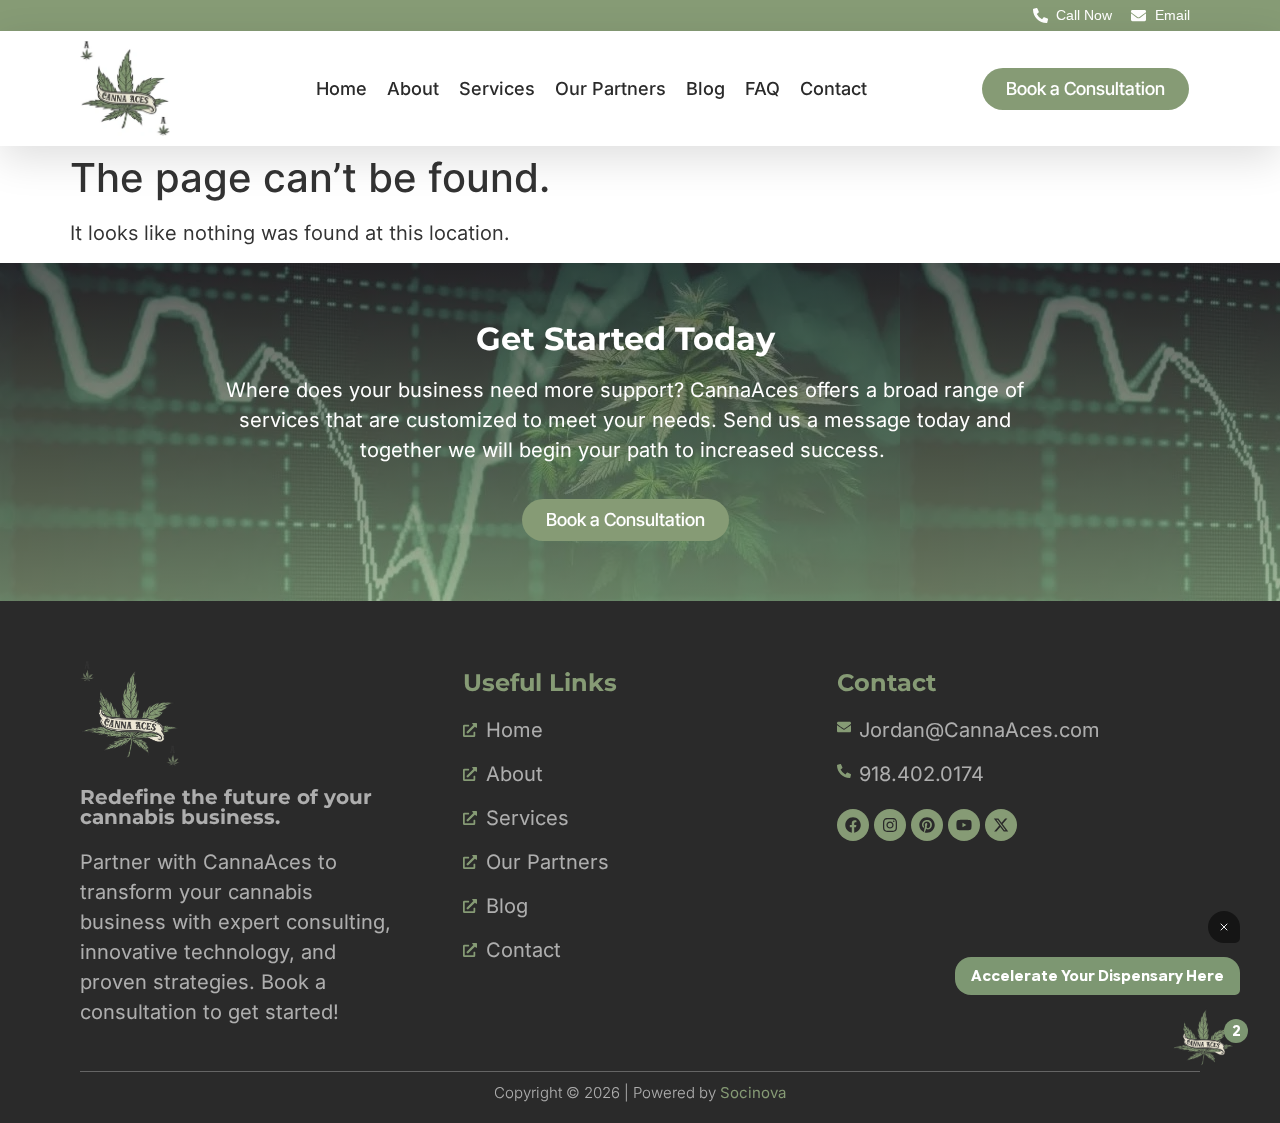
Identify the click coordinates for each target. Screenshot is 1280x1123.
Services (497, 88)
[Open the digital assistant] (1203, 1037)
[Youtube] (964, 825)
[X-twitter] (1001, 825)
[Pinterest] (927, 825)
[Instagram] (890, 825)
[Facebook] (853, 825)
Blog (705, 88)
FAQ (762, 88)
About (413, 88)
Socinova (753, 1092)
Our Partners (610, 88)
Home (341, 88)
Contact (833, 88)
